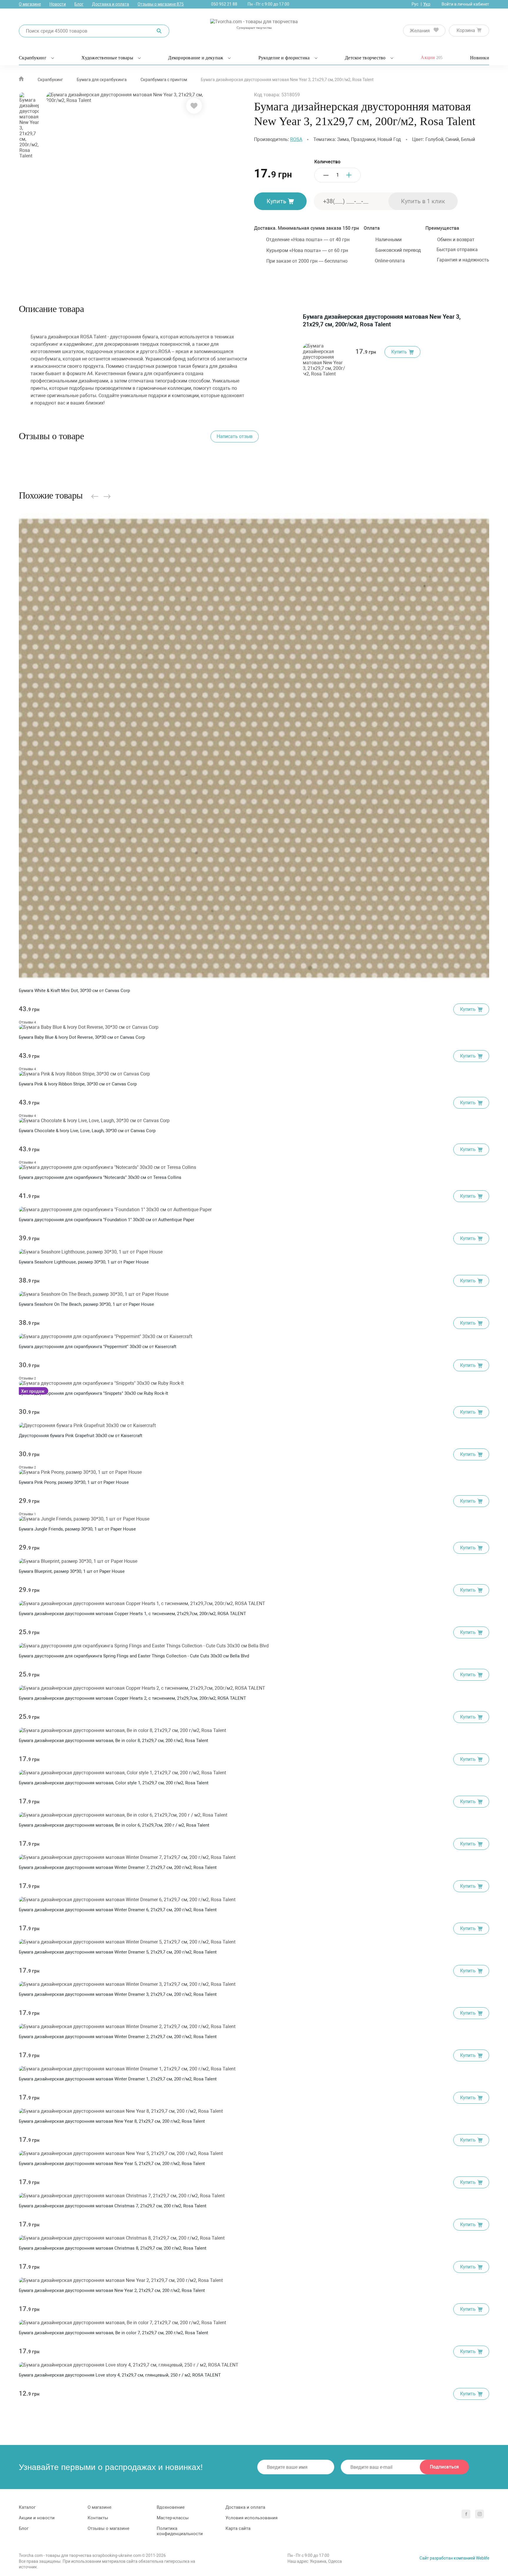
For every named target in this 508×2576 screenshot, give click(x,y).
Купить (276, 201)
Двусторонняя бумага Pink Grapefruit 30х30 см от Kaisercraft (81, 1436)
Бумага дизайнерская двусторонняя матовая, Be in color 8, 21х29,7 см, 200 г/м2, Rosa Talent (113, 1741)
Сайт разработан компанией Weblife (454, 2558)
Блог (79, 4)
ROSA (296, 139)
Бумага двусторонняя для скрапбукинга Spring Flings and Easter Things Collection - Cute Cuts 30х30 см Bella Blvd (134, 1656)
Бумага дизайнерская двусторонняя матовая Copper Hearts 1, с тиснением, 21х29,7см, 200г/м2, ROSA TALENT (132, 1614)
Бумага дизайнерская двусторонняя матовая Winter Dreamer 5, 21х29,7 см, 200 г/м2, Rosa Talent (118, 1952)
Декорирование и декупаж (196, 58)
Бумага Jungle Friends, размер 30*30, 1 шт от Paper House (77, 1529)
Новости (58, 4)
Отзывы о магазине (161, 4)
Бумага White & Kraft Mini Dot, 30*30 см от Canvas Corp (74, 991)
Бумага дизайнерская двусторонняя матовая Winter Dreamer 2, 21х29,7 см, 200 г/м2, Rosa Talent (118, 2037)
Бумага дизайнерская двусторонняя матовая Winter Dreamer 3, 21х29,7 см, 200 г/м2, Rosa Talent (118, 1994)
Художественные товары (107, 58)
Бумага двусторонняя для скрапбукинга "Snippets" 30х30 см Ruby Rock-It (93, 1393)
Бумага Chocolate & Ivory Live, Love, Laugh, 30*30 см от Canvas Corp (87, 1131)
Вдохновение (171, 2507)
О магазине (30, 4)
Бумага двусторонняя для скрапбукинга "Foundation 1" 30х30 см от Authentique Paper (107, 1220)
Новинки (480, 58)
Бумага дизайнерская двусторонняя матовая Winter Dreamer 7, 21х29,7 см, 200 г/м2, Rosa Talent (118, 1867)
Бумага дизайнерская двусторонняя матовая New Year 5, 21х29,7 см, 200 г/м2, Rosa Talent (112, 2164)
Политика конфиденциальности (180, 2531)
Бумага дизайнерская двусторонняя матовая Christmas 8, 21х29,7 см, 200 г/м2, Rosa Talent (113, 2248)
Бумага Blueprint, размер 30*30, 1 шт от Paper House (72, 1571)
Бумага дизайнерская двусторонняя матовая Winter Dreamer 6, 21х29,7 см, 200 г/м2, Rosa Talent (118, 1910)
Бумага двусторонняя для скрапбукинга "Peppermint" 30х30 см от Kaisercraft (98, 1347)
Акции (432, 57)
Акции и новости (37, 2518)
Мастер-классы (173, 2518)
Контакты (98, 2518)
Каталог (27, 2507)
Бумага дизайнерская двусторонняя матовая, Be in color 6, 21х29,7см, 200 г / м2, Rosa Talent (114, 1825)
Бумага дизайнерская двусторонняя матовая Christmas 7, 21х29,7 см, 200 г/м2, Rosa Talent (113, 2206)
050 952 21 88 (224, 4)
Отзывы (27, 1022)
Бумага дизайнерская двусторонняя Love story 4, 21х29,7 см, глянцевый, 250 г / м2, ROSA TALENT (120, 2375)
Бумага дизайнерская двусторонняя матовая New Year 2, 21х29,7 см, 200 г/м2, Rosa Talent (112, 2290)
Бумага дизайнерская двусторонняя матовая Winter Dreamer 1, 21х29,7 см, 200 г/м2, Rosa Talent (118, 2079)
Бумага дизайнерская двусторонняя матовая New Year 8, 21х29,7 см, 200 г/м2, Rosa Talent (112, 2121)
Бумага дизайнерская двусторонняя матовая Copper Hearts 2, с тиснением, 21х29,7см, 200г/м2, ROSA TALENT (132, 1698)
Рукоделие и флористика (284, 58)
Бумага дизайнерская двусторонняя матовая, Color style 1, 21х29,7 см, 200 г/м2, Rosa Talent (114, 1783)
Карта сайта (238, 2528)
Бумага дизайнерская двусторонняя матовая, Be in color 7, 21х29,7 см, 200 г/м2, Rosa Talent (113, 2333)
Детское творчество (365, 58)
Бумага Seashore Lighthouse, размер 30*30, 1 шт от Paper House (84, 1262)
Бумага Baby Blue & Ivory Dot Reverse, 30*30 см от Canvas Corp (82, 1037)
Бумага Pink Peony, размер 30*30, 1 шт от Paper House (74, 1482)
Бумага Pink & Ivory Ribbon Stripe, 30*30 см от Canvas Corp (78, 1084)
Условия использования (252, 2518)
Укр (427, 4)
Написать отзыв (235, 436)
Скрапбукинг (33, 58)
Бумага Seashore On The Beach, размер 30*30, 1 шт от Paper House (86, 1304)
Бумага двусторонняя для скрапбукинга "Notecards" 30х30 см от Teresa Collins (100, 1177)
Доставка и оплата (111, 4)
